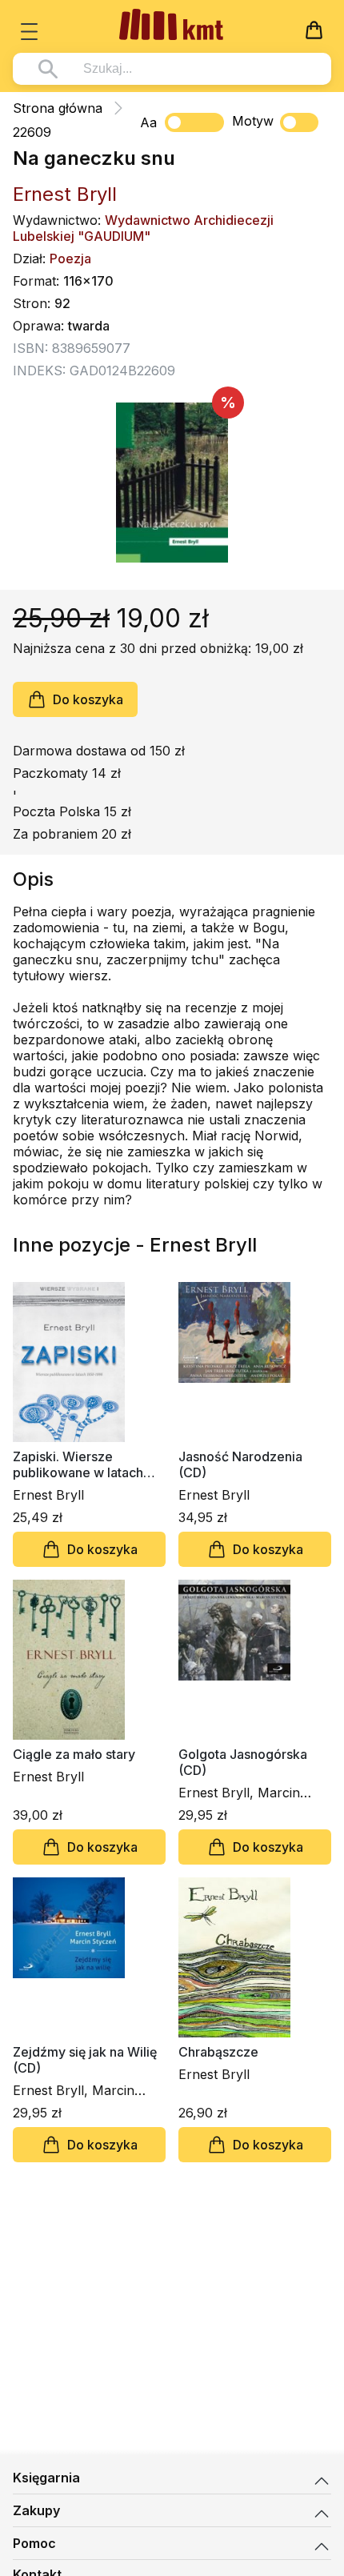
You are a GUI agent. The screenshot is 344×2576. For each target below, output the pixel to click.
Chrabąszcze (218, 2052)
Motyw (253, 121)
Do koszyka (88, 699)
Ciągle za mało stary (74, 1754)
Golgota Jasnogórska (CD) (243, 1762)
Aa (148, 122)
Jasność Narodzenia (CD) (240, 1464)
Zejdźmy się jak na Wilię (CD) (85, 2060)
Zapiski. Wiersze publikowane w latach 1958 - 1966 (78, 1464)
